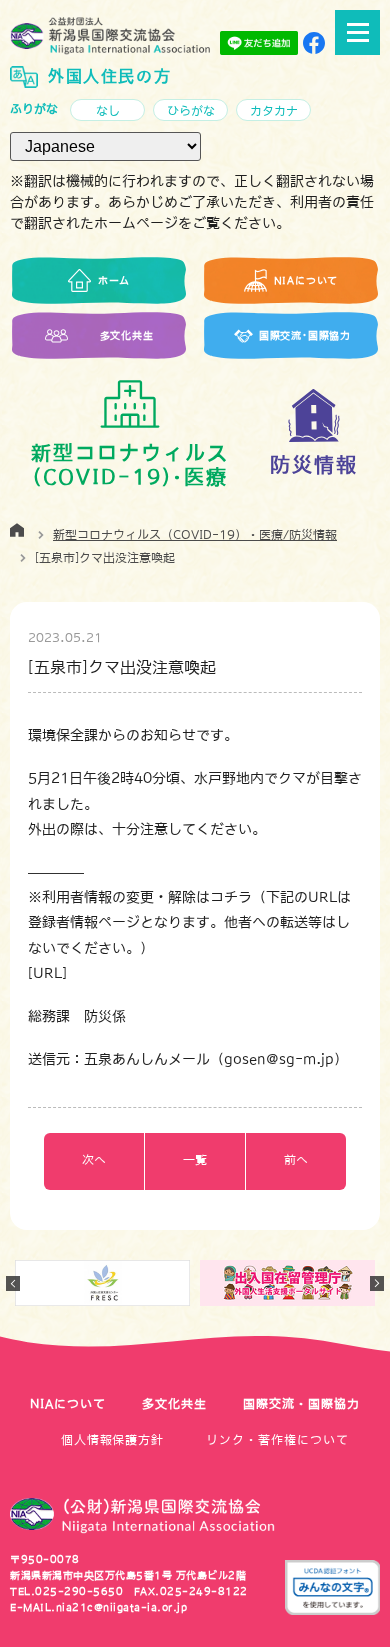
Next (377, 1283)
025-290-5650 (79, 1591)
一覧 (195, 1160)
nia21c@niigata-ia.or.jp (122, 1607)
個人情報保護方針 (113, 1440)
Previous (13, 1283)
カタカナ (274, 111)
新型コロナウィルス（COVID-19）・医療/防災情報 (195, 535)
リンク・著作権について (277, 1440)
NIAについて (68, 1404)
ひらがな (191, 111)
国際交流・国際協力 (301, 1404)
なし (108, 111)
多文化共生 (174, 1404)
